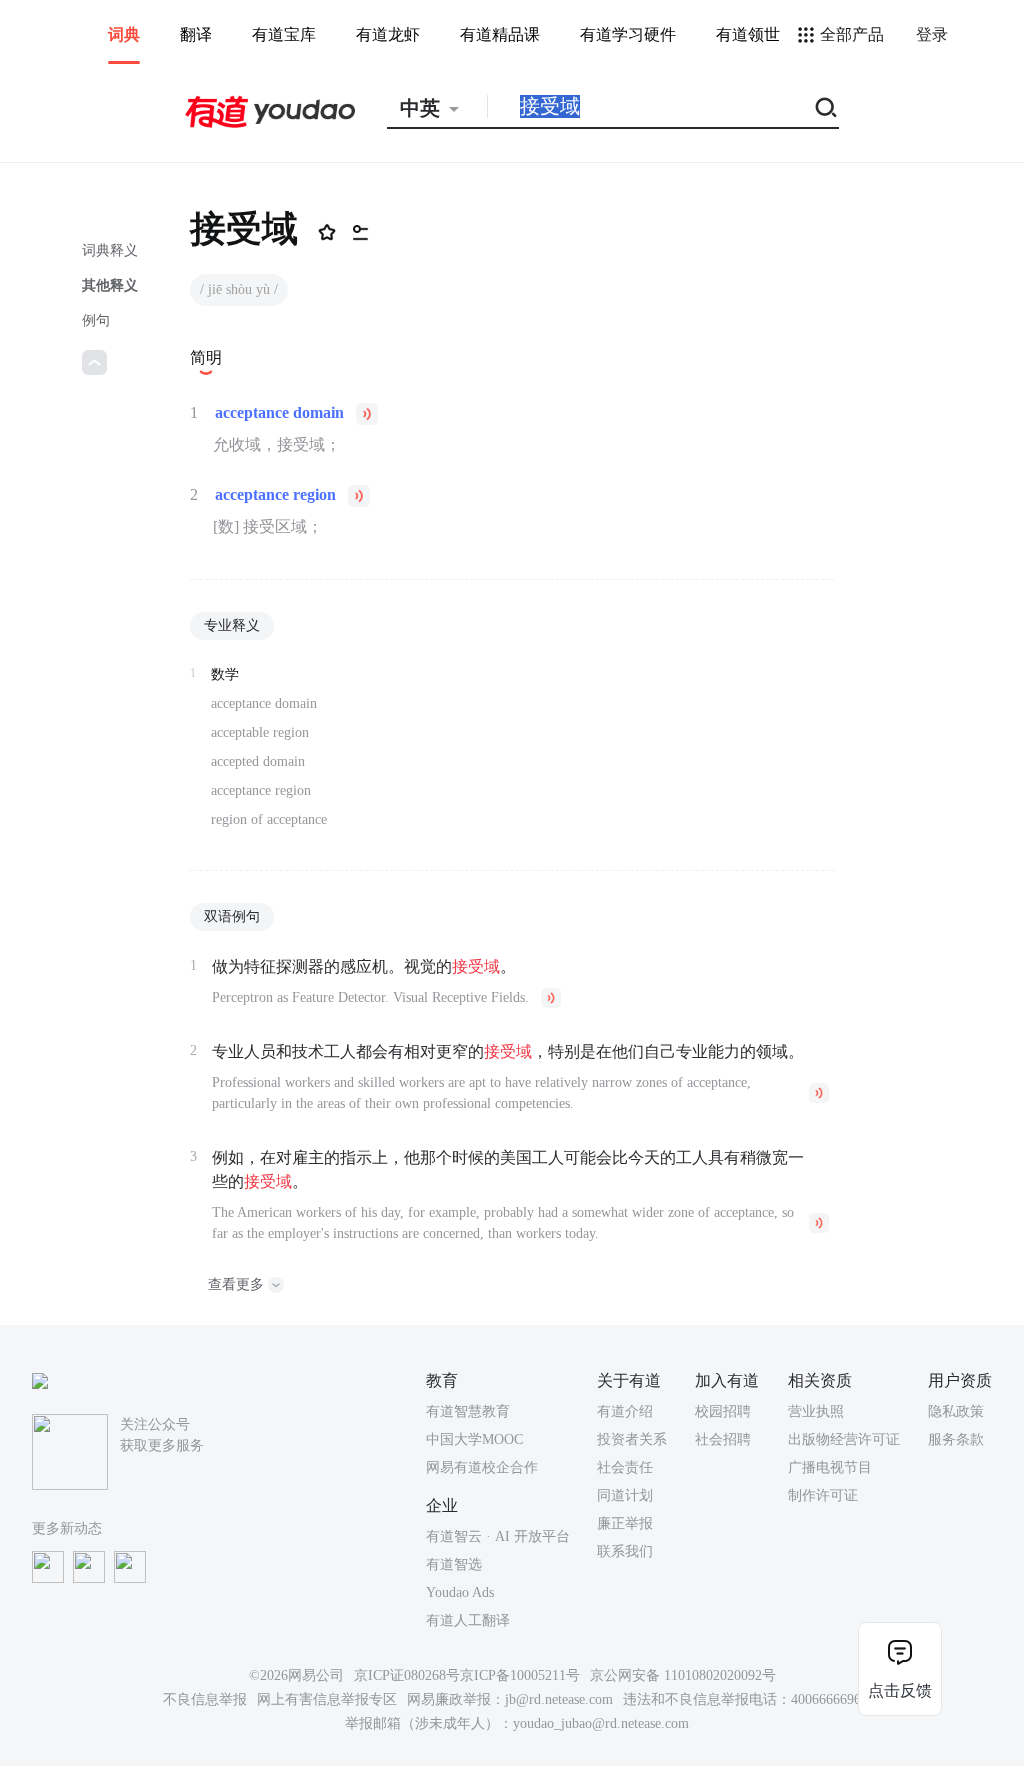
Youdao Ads (460, 1592)
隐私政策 (956, 1411)
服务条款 (956, 1439)
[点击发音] (367, 414)
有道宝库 (284, 34)
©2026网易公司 (296, 1675)
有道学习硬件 (628, 34)
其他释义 (110, 285)
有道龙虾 (388, 34)
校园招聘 (723, 1411)
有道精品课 (500, 34)
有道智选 (454, 1564)
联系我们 (625, 1551)
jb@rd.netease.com (559, 1699)
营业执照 (816, 1411)
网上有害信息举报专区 (327, 1699)
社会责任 (625, 1467)
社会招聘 (723, 1439)
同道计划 (625, 1495)
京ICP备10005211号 (520, 1675)
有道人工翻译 (468, 1620)
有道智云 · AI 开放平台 (498, 1536)
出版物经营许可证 (844, 1439)
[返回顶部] (94, 362)
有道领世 (748, 34)
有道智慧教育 (468, 1411)
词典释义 (110, 250)
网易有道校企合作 (482, 1467)
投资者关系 (632, 1439)
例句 (96, 320)
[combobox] (437, 108)
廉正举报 (625, 1523)
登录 (932, 34)
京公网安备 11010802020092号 (683, 1675)
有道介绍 (625, 1411)
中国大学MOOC (474, 1439)
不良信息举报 (205, 1699)
